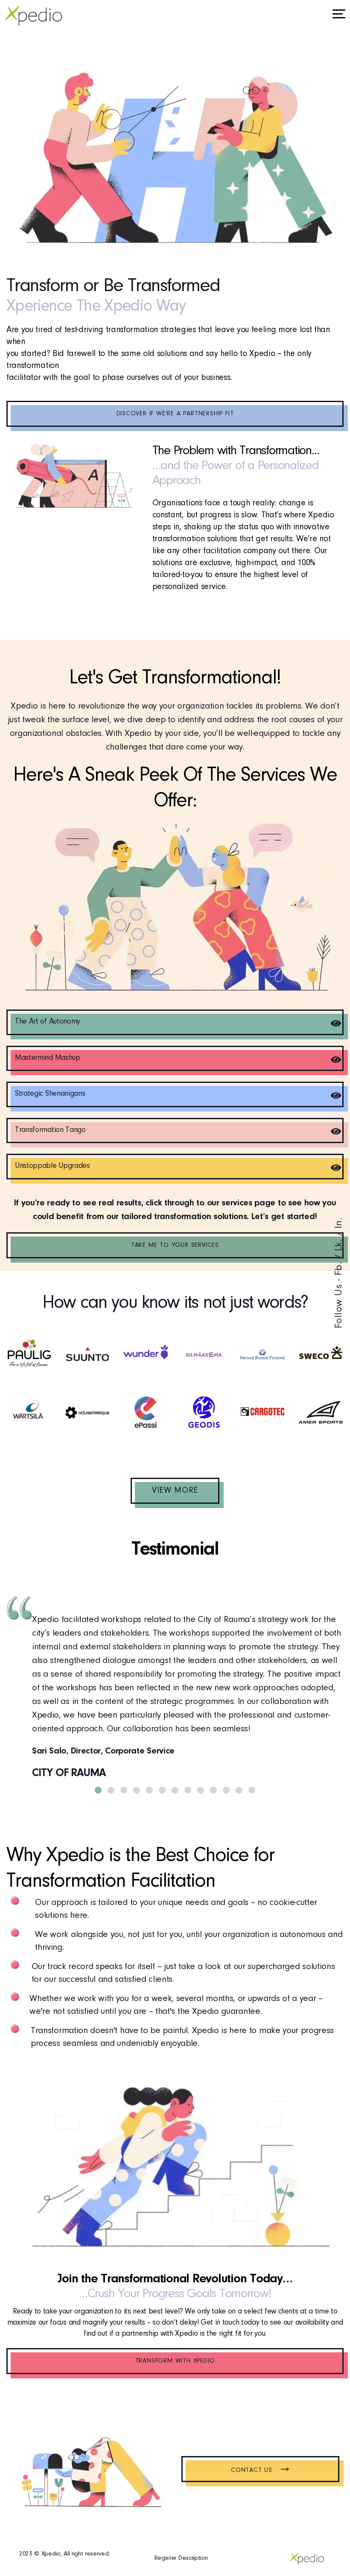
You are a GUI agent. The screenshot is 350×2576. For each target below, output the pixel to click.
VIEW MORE (175, 1491)
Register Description (181, 2558)
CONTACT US (260, 2471)
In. (339, 1223)
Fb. (339, 1268)
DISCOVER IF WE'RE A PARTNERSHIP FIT (175, 414)
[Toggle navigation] (339, 15)
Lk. (339, 1245)
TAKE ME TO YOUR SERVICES (175, 1245)
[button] (98, 1790)
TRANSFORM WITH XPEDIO (175, 2361)
